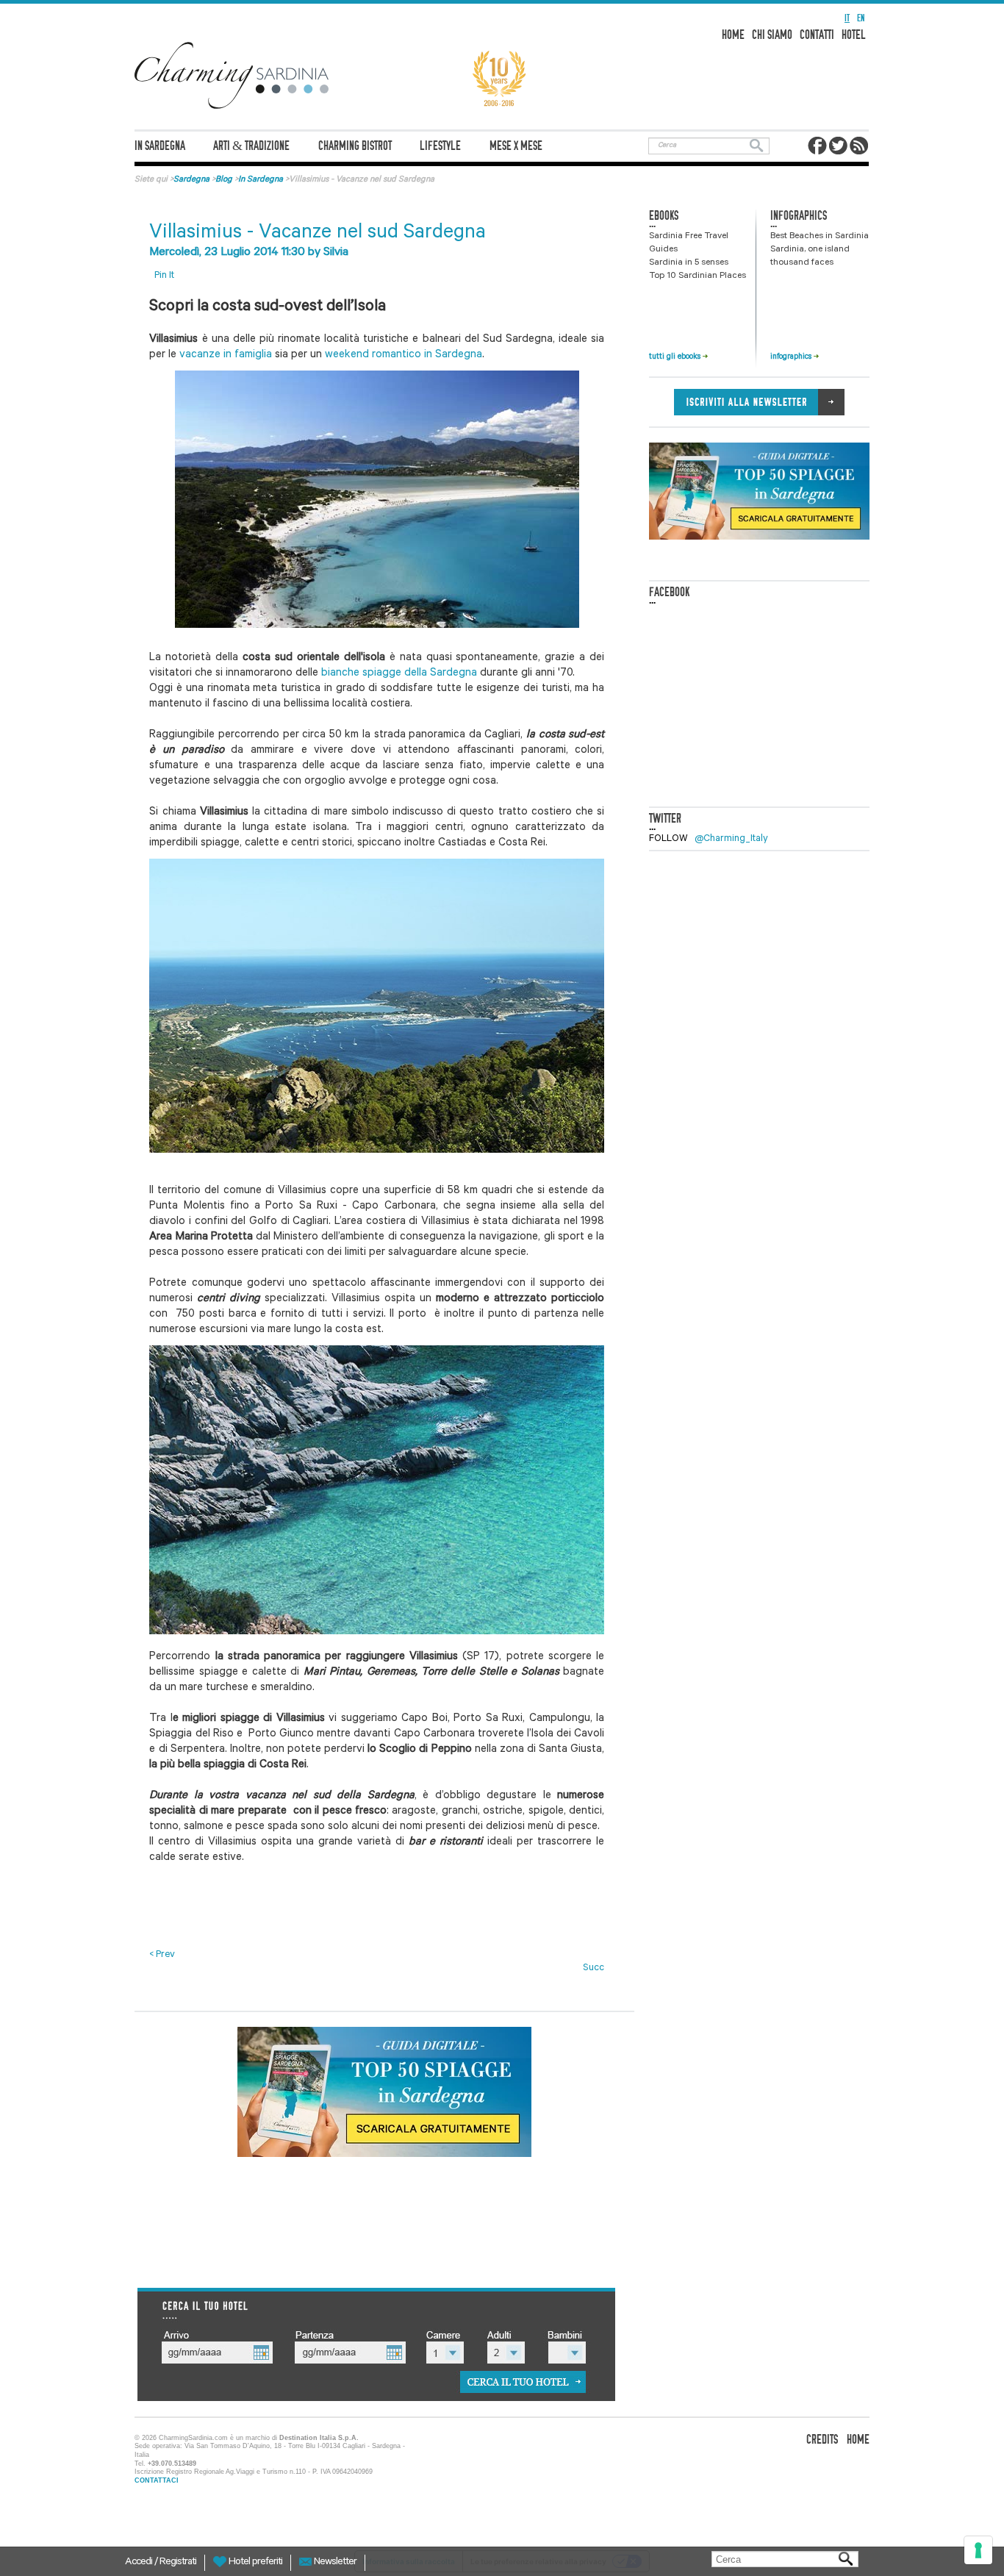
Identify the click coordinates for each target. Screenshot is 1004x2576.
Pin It (164, 276)
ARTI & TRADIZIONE (251, 146)
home (733, 35)
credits (822, 2440)
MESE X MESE (516, 146)
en (861, 18)
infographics (792, 357)
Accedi (140, 2563)
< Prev (162, 1955)
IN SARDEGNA (160, 146)
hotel (854, 35)
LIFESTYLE (440, 146)
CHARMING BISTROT (355, 146)
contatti (817, 35)
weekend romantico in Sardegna (404, 355)
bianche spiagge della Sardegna (399, 674)
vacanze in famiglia (227, 355)
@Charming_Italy (731, 839)
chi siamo (772, 35)
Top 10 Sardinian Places (698, 276)
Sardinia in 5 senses (689, 263)
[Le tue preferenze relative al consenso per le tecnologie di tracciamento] (978, 2550)
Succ (594, 1968)
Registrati (178, 2563)
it (847, 18)
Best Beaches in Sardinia (820, 237)
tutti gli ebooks (676, 357)
